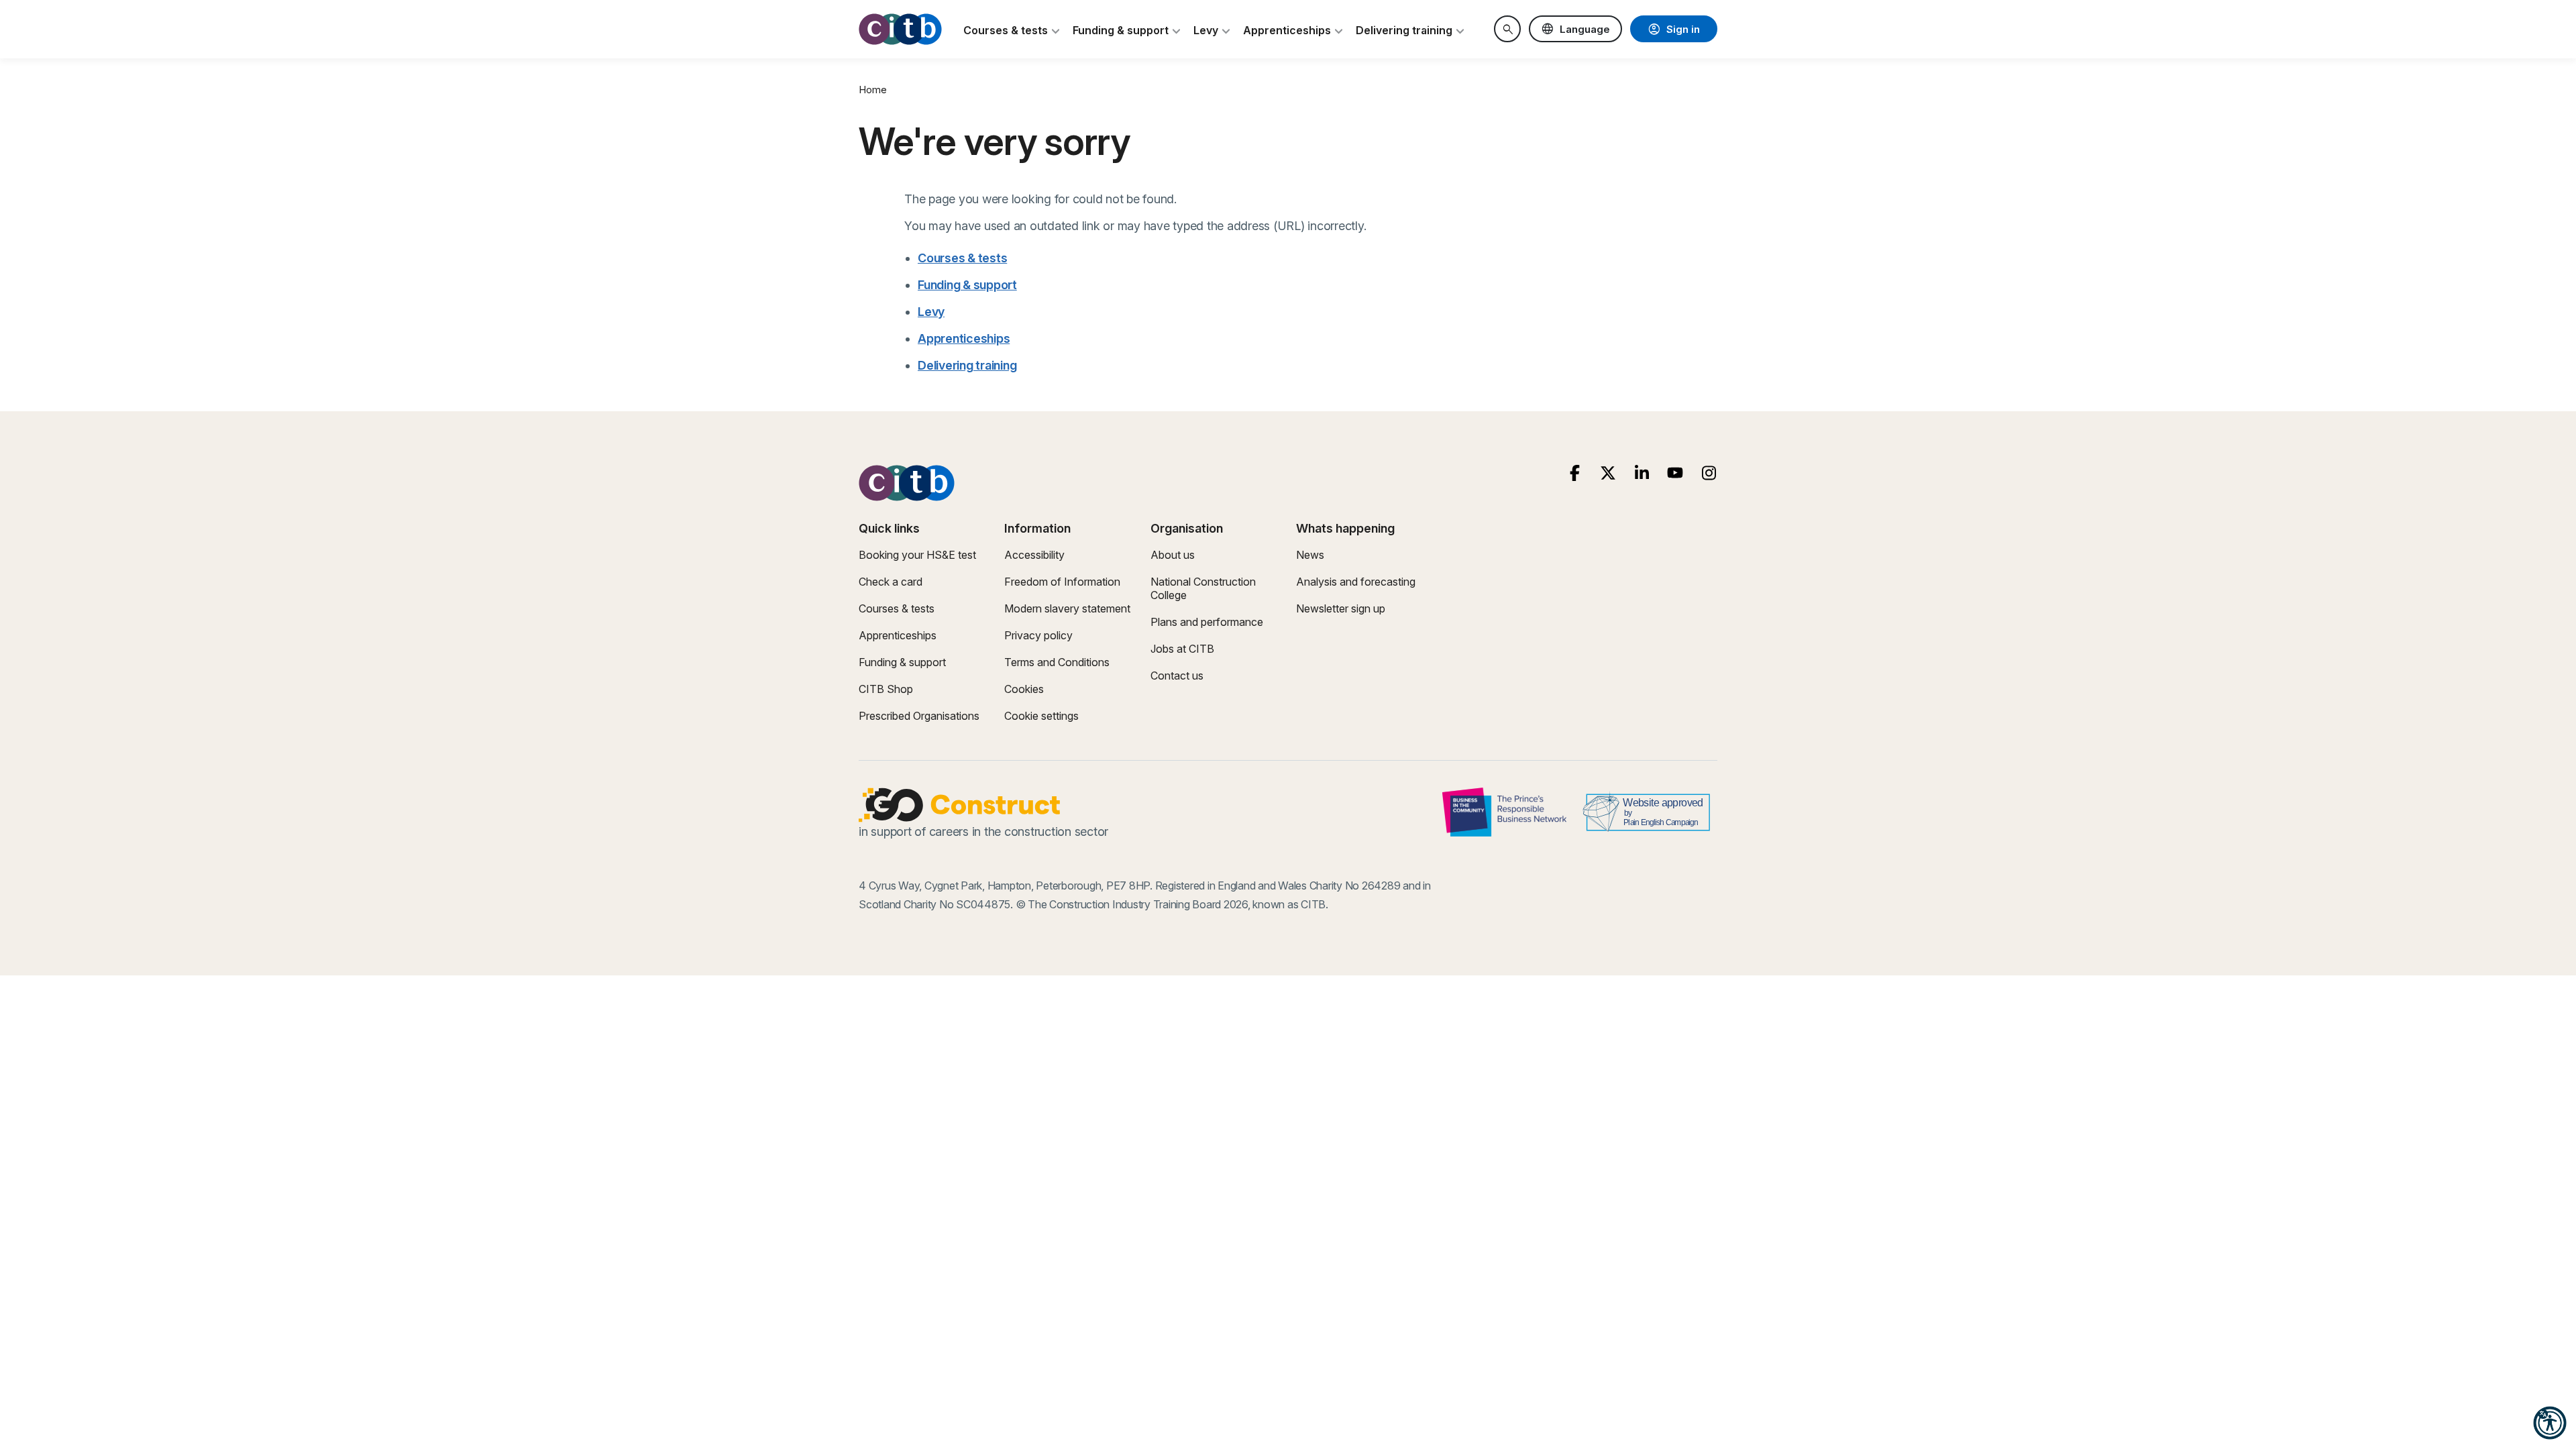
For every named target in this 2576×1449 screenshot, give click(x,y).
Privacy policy (1038, 635)
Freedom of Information (1062, 582)
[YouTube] (1675, 473)
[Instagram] (1709, 473)
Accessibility (1034, 555)
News (1310, 555)
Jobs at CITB (1182, 649)
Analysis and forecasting (1356, 582)
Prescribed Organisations (919, 716)
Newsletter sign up (1341, 608)
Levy (931, 312)
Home (873, 90)
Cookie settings (1041, 716)
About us (1173, 555)
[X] (1608, 473)
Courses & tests (962, 258)
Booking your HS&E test (917, 555)
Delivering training (967, 365)
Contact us (1177, 676)
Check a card (891, 582)
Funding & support (967, 285)
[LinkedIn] (1642, 473)
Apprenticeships (964, 338)
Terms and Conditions (1057, 662)
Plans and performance (1207, 622)
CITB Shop (886, 689)
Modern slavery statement (1067, 608)
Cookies (1024, 689)
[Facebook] (1575, 473)
